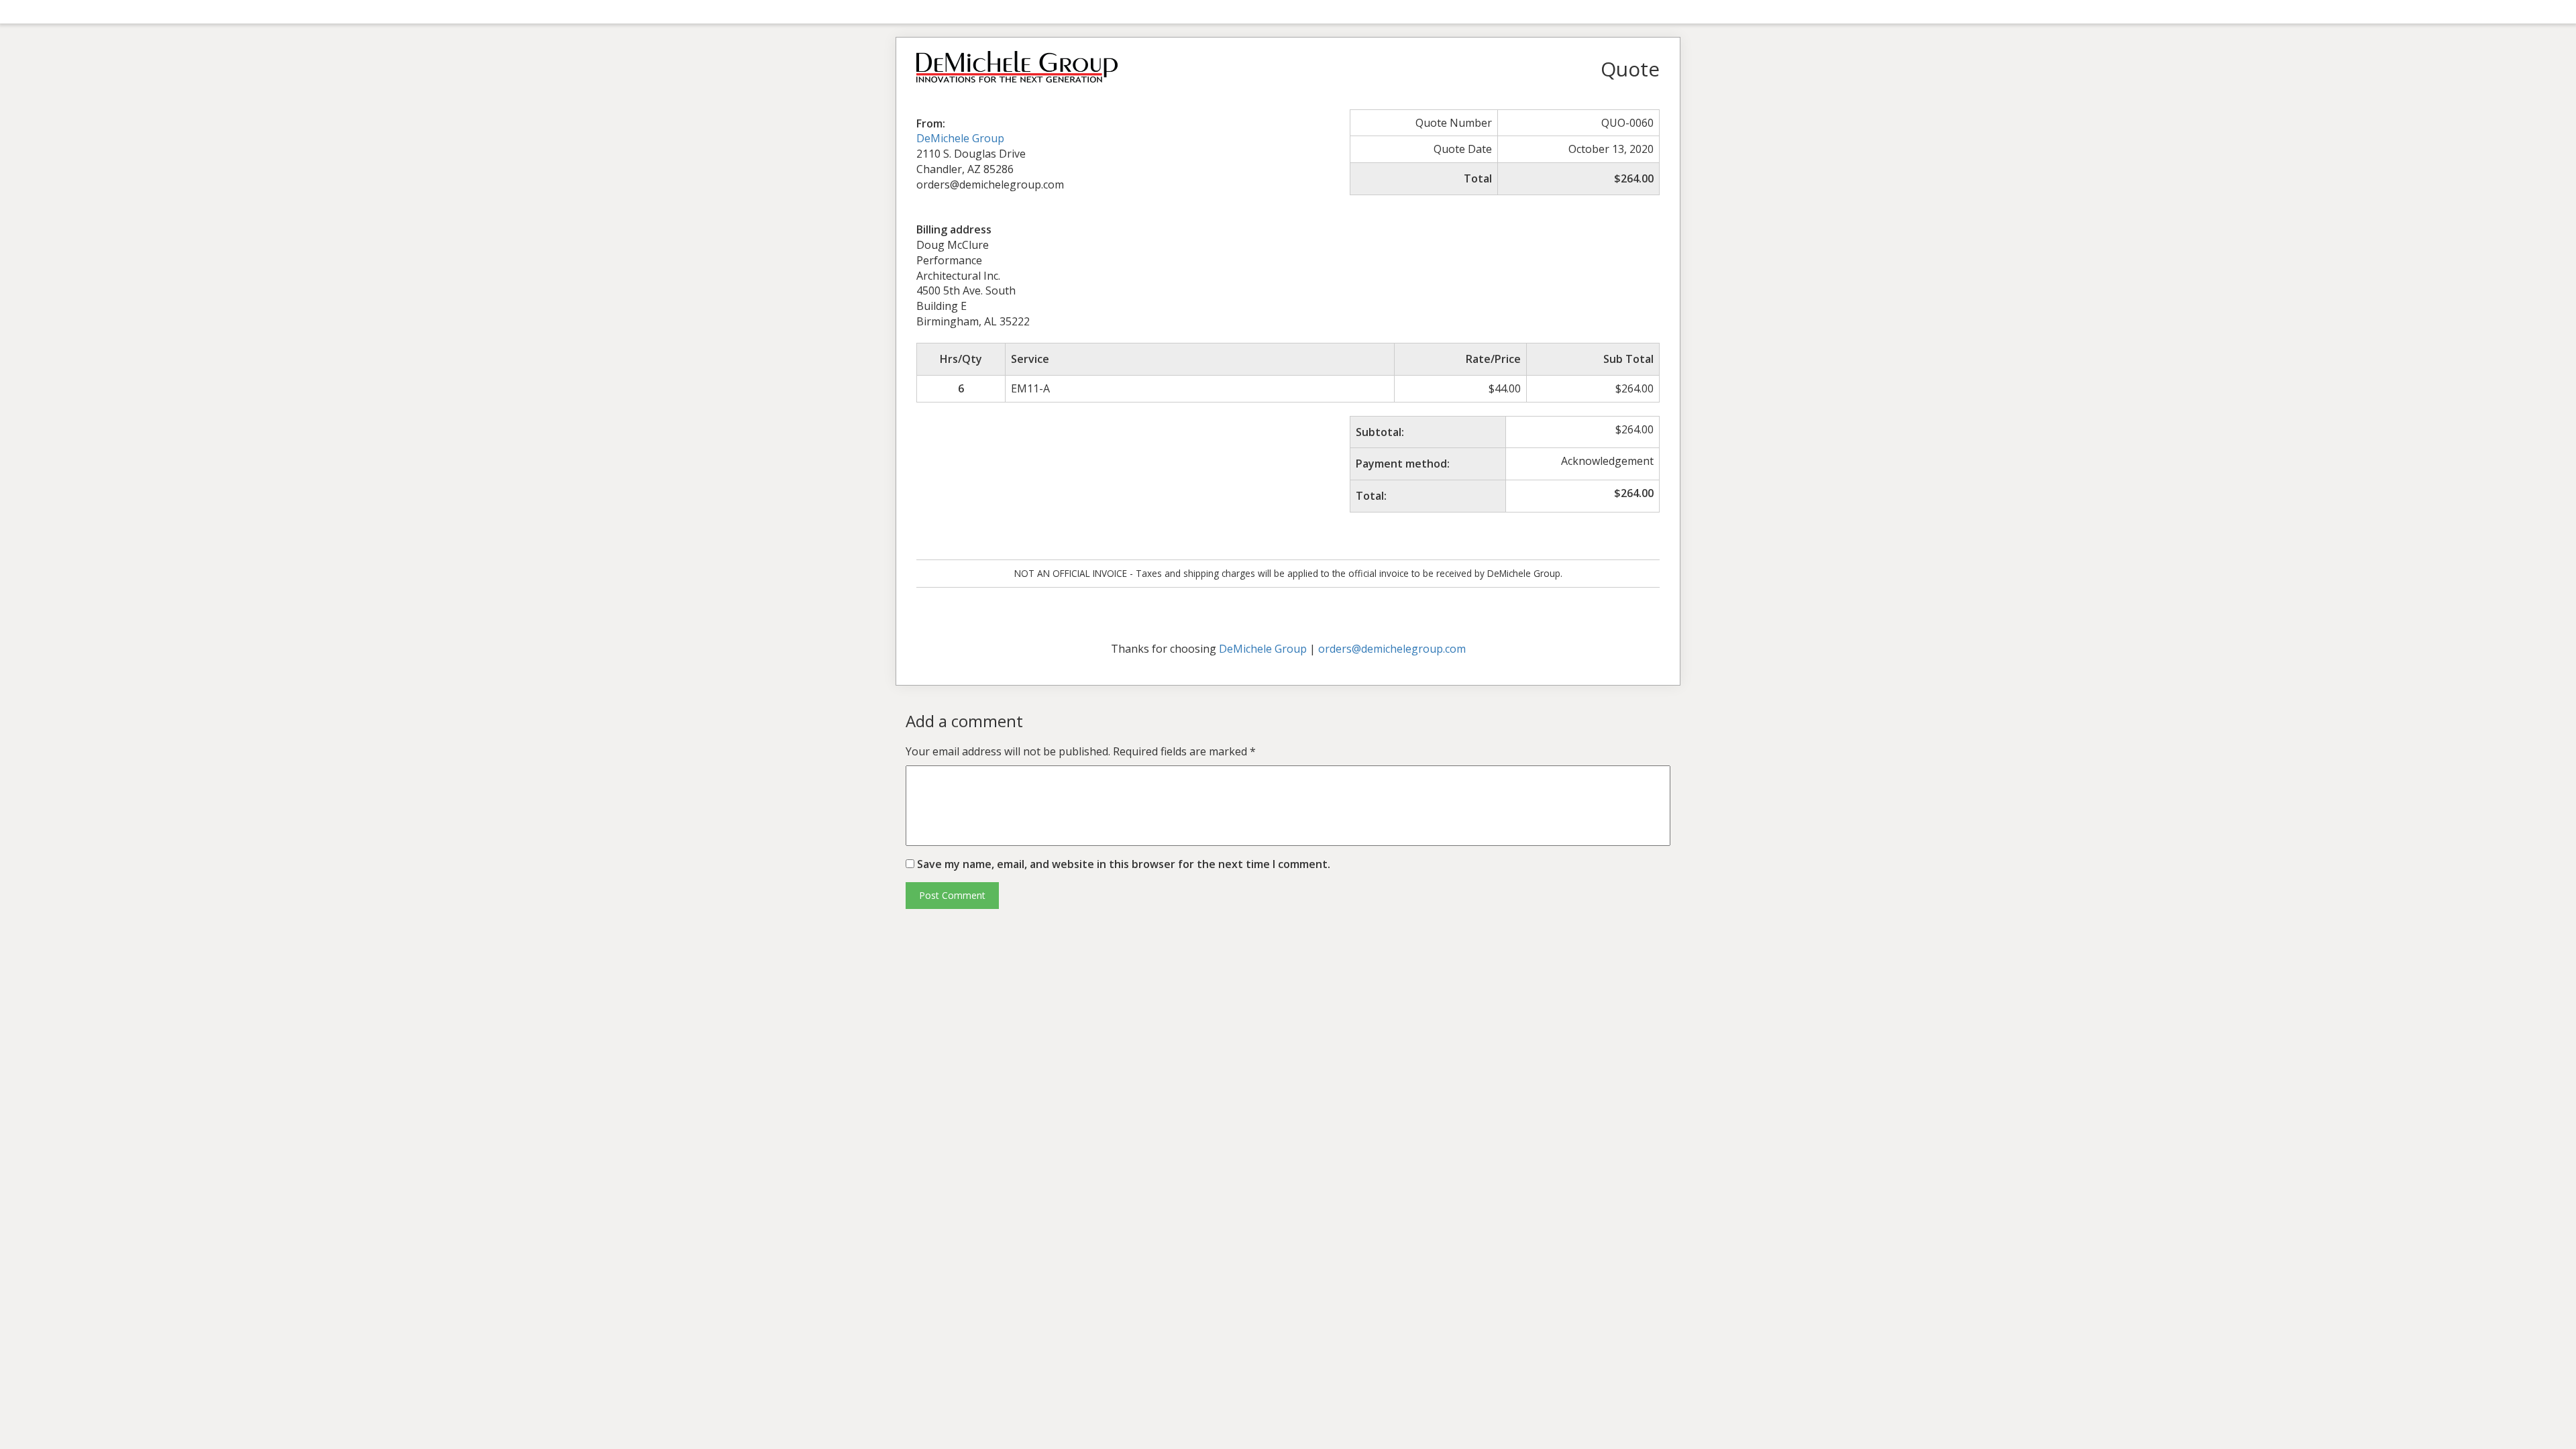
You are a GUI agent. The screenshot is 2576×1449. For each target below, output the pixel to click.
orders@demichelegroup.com (1392, 649)
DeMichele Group (960, 138)
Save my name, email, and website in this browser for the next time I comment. (1124, 864)
